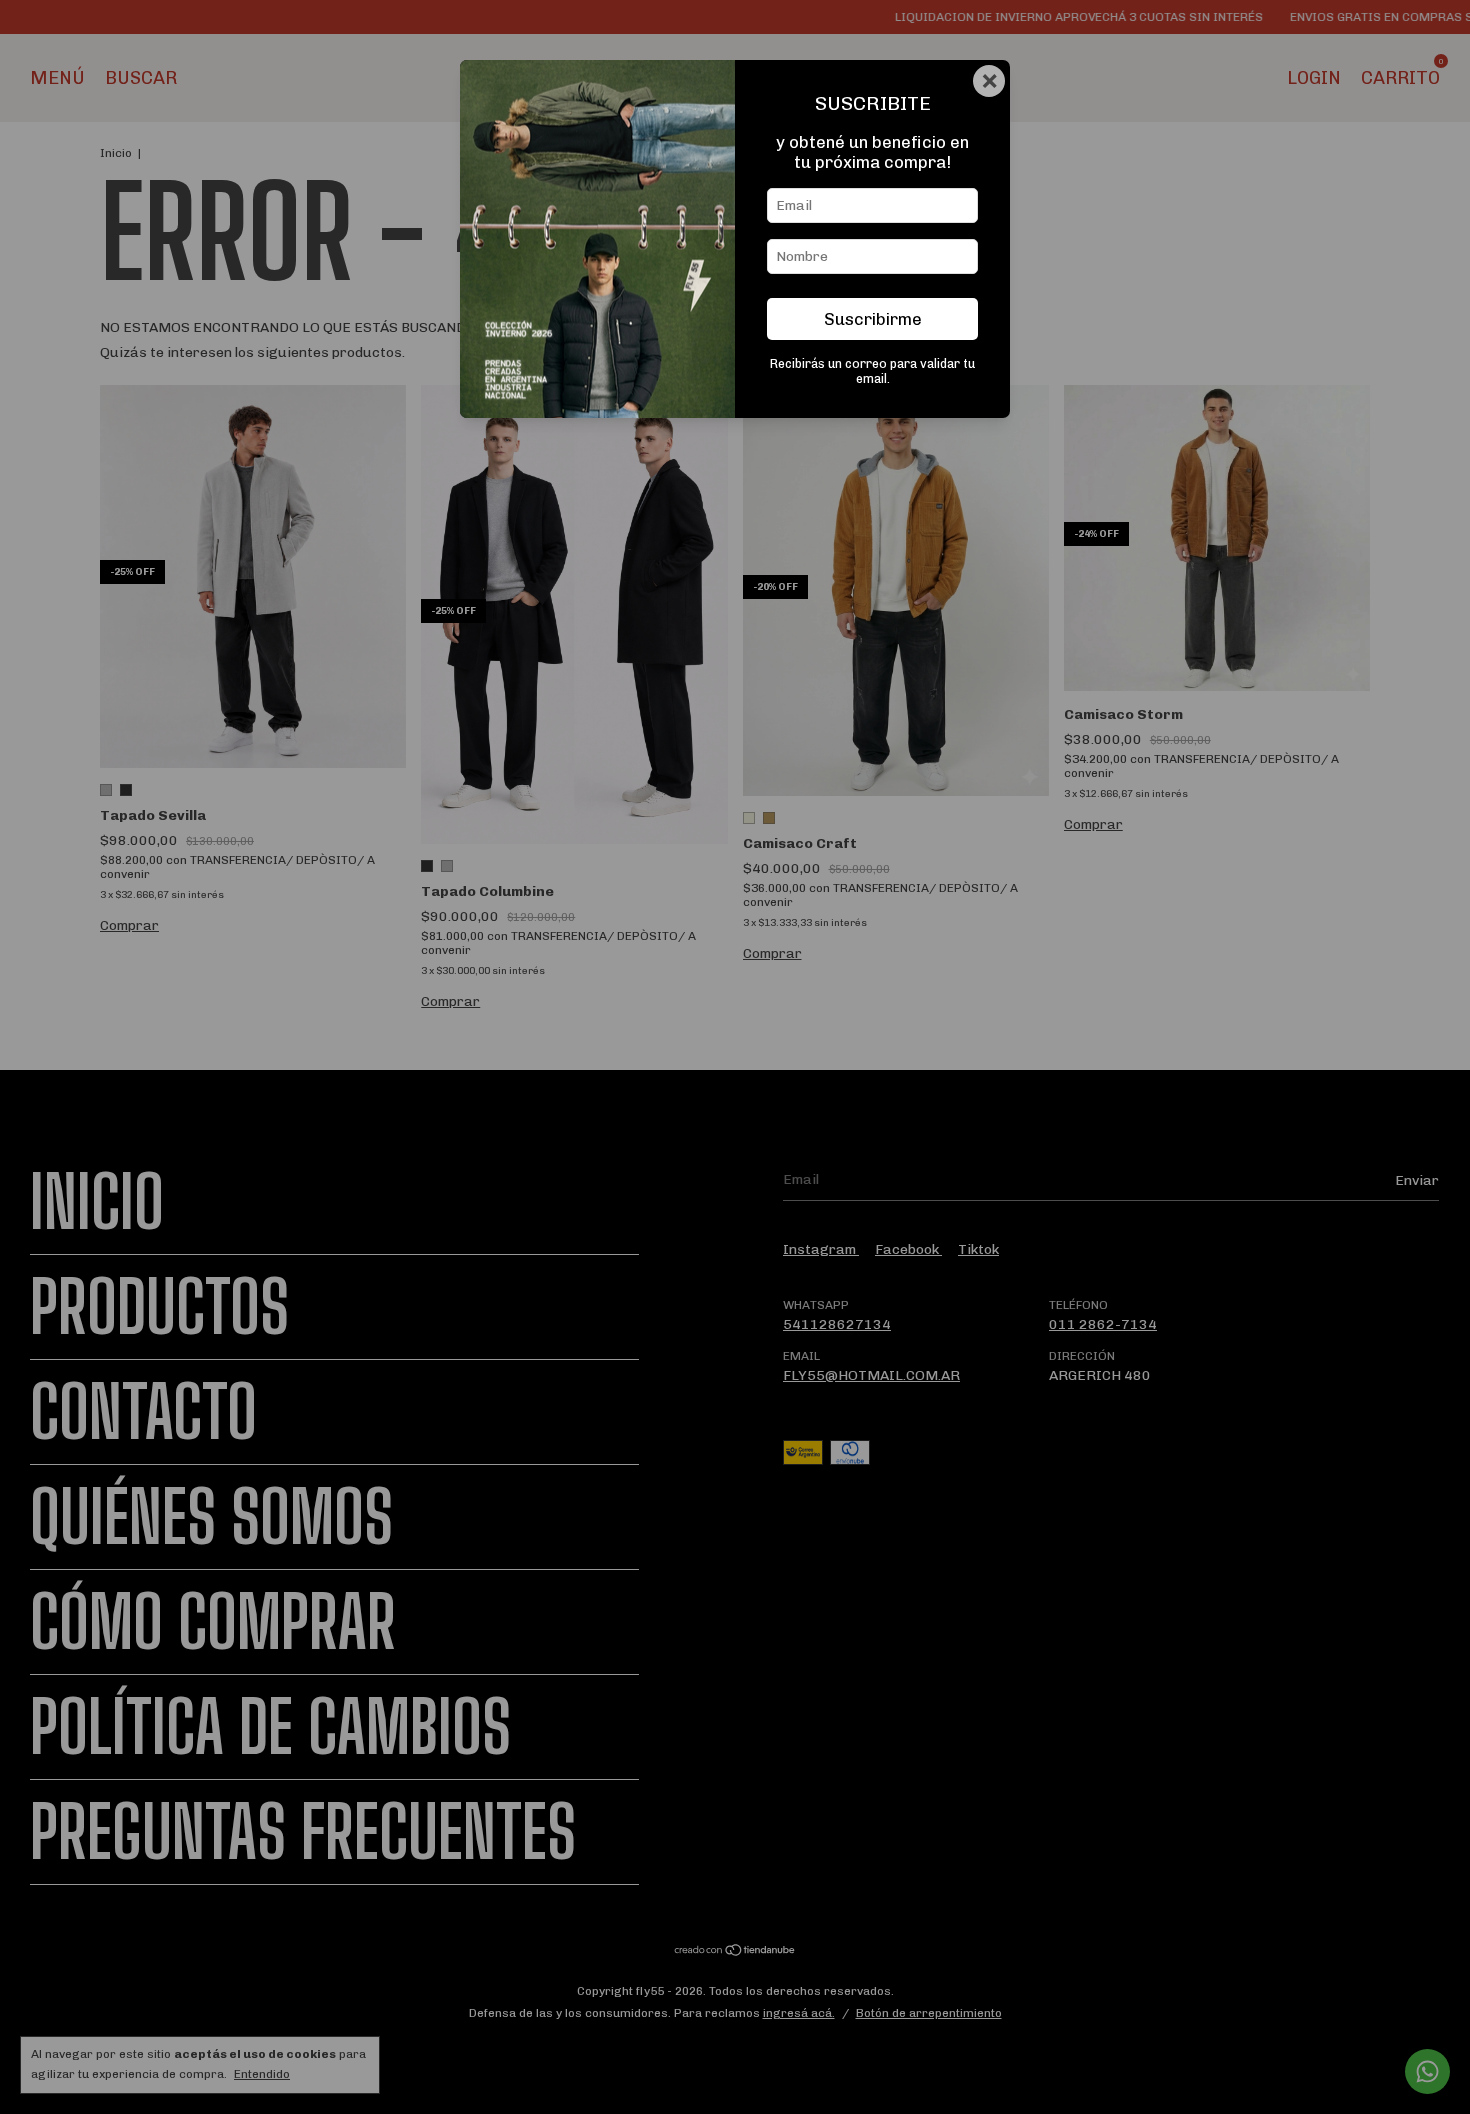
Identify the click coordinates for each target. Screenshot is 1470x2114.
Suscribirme (873, 319)
